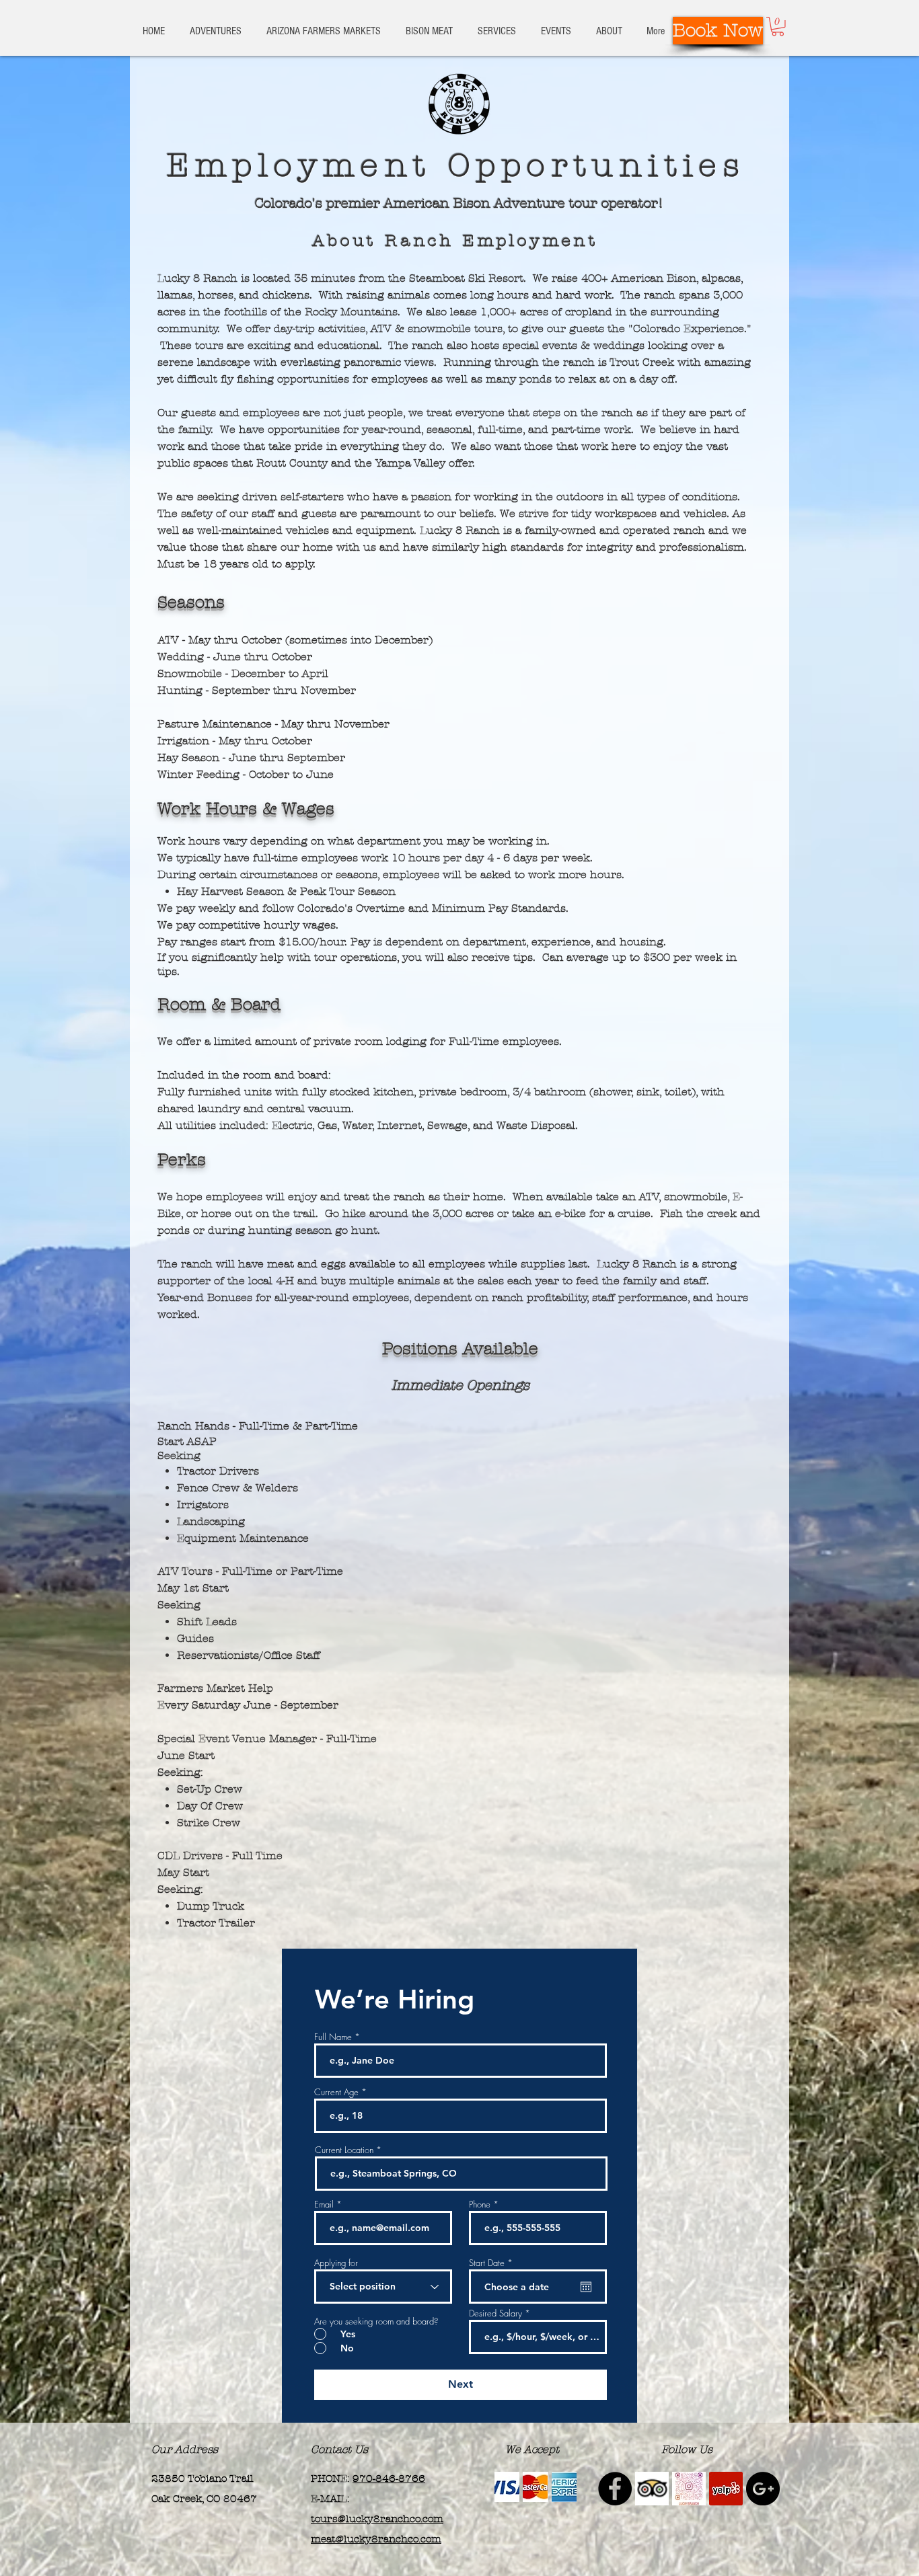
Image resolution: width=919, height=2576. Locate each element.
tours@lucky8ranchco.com (377, 2519)
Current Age (336, 2092)
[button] (778, 27)
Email (324, 2204)
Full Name (333, 2037)
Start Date (493, 2263)
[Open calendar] (586, 2287)
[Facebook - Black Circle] (615, 2489)
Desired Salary (495, 2313)
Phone (480, 2204)
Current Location (344, 2150)
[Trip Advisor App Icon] (652, 2489)
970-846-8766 (389, 2479)
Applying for (336, 2263)
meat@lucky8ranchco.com (376, 2539)
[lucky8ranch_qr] (689, 2489)
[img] (507, 2487)
